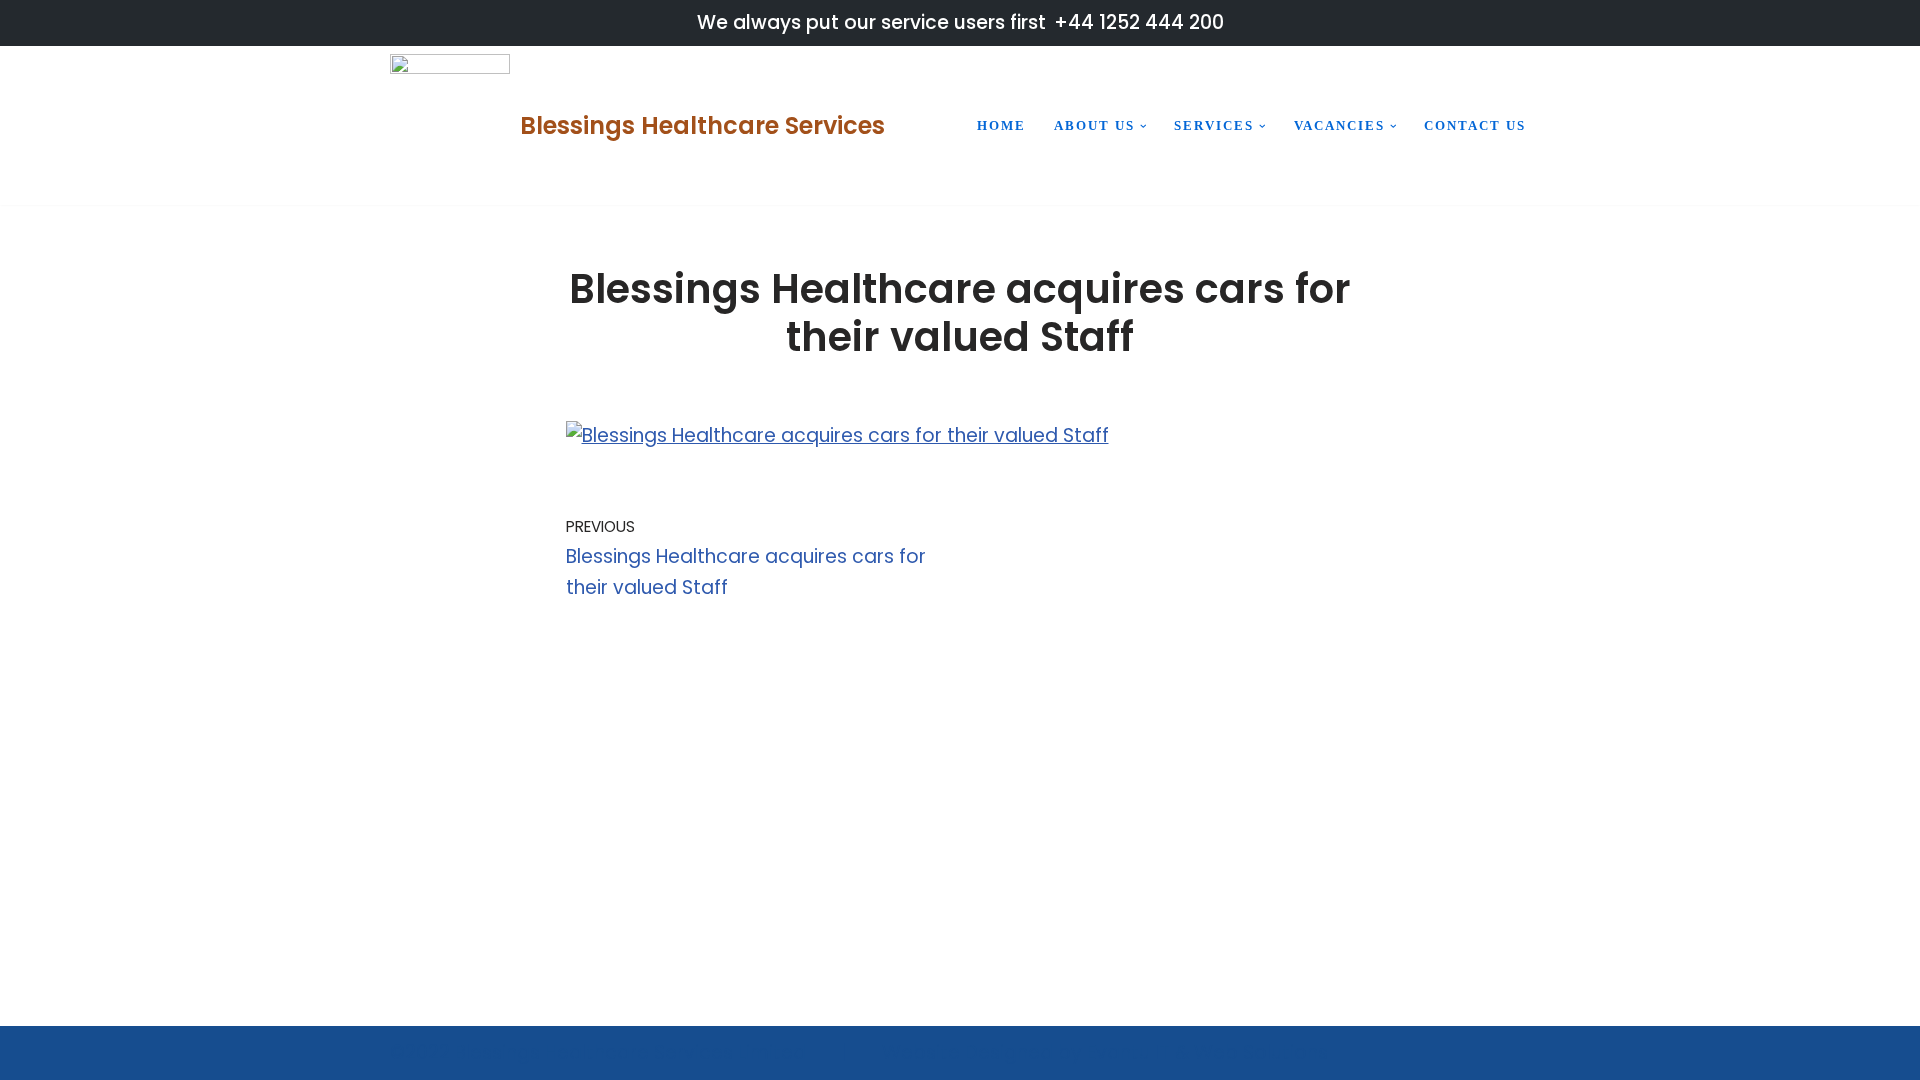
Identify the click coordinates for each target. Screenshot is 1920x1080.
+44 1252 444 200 (1139, 22)
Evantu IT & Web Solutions (1207, 1052)
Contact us (1475, 125)
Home (1001, 125)
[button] (1143, 126)
